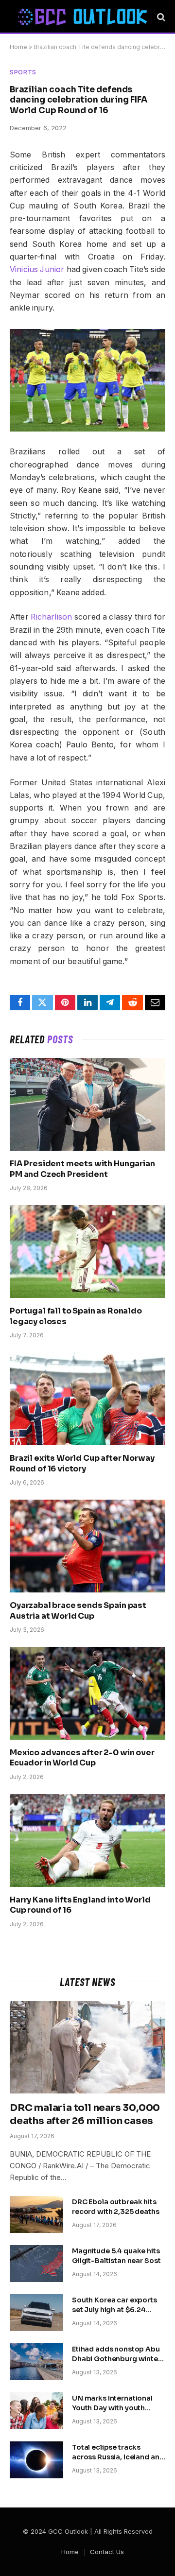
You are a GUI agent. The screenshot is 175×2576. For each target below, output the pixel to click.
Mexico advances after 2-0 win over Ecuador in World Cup (82, 1758)
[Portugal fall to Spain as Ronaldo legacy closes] (87, 1251)
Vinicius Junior (37, 269)
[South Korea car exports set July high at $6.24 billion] (36, 2313)
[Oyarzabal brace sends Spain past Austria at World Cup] (87, 1546)
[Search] (160, 17)
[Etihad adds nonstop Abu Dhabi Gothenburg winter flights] (36, 2362)
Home (18, 47)
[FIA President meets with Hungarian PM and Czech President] (87, 1104)
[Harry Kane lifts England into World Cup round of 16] (87, 1840)
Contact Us (107, 2552)
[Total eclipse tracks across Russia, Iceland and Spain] (36, 2460)
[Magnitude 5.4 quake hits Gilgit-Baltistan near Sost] (36, 2264)
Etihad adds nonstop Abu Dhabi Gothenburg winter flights (116, 2359)
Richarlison (51, 617)
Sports (23, 72)
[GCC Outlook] (82, 17)
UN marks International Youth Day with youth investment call (112, 2408)
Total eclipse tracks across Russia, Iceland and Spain (118, 2457)
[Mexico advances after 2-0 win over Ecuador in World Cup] (87, 1693)
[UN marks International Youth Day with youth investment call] (36, 2411)
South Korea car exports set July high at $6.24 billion (114, 2310)
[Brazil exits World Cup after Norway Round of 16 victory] (87, 1399)
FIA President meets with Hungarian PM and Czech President (82, 1169)
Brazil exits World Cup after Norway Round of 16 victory (82, 1463)
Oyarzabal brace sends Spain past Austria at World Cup (78, 1611)
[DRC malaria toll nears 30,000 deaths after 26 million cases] (87, 2047)
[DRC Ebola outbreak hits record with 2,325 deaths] (36, 2214)
